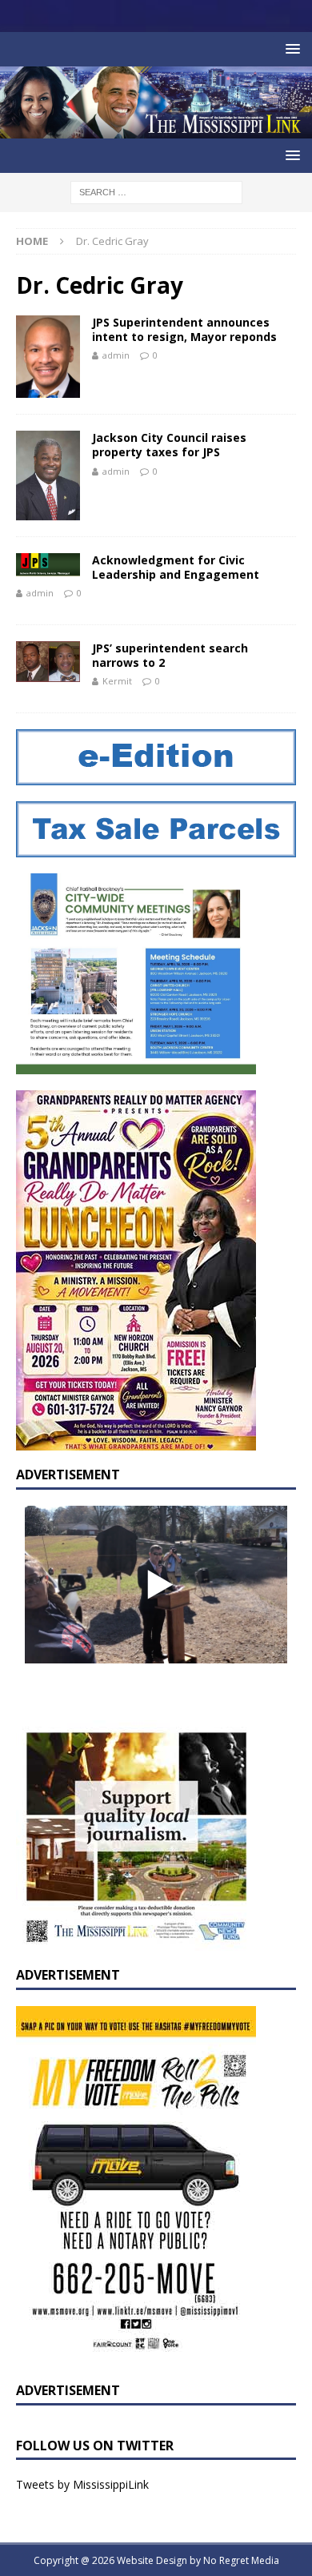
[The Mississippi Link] (156, 129)
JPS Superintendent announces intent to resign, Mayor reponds (184, 329)
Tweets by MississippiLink (82, 2484)
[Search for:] (156, 191)
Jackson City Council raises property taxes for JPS (169, 445)
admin (116, 355)
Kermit (117, 681)
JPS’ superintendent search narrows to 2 (170, 655)
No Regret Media (241, 2560)
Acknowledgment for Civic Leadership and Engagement (176, 567)
